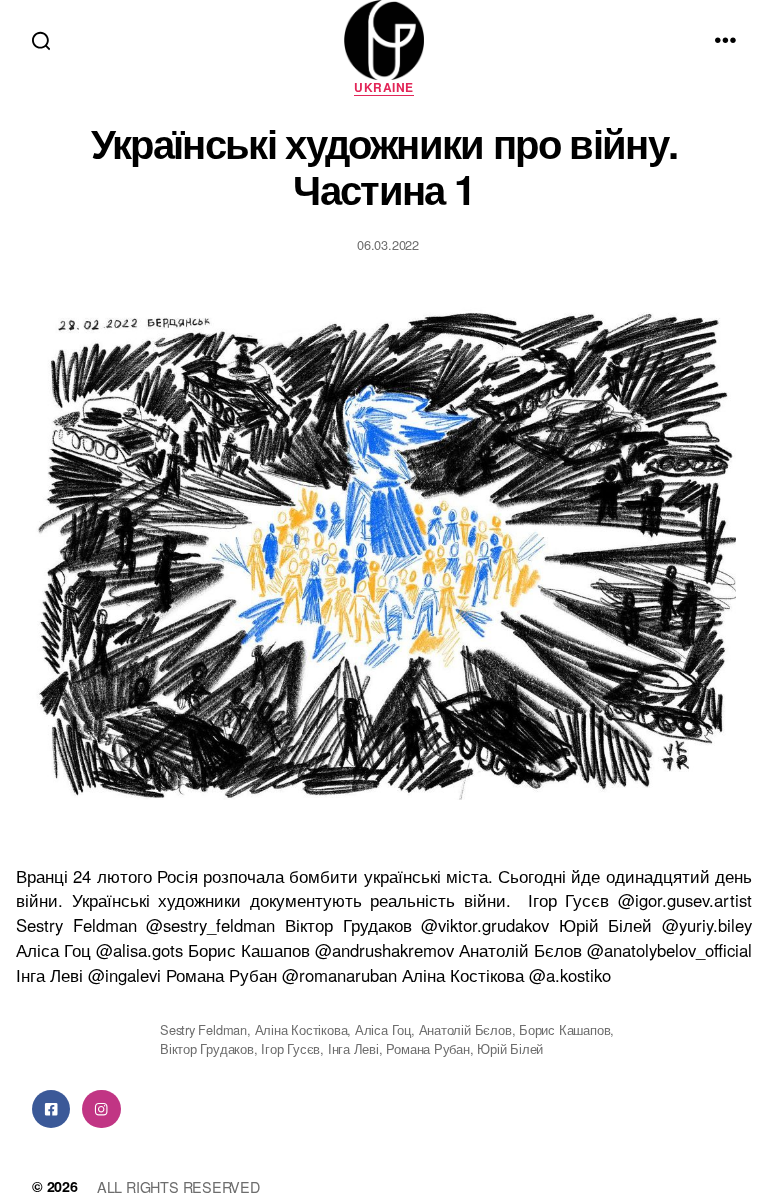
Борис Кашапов (564, 1029)
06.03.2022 (388, 244)
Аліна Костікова (301, 1029)
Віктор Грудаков (207, 1048)
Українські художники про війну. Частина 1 (384, 165)
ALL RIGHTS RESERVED (178, 1186)
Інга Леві (353, 1048)
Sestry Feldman (203, 1029)
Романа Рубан (427, 1048)
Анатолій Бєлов (465, 1029)
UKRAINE (383, 88)
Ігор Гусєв (290, 1048)
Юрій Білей (510, 1048)
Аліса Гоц (383, 1029)
